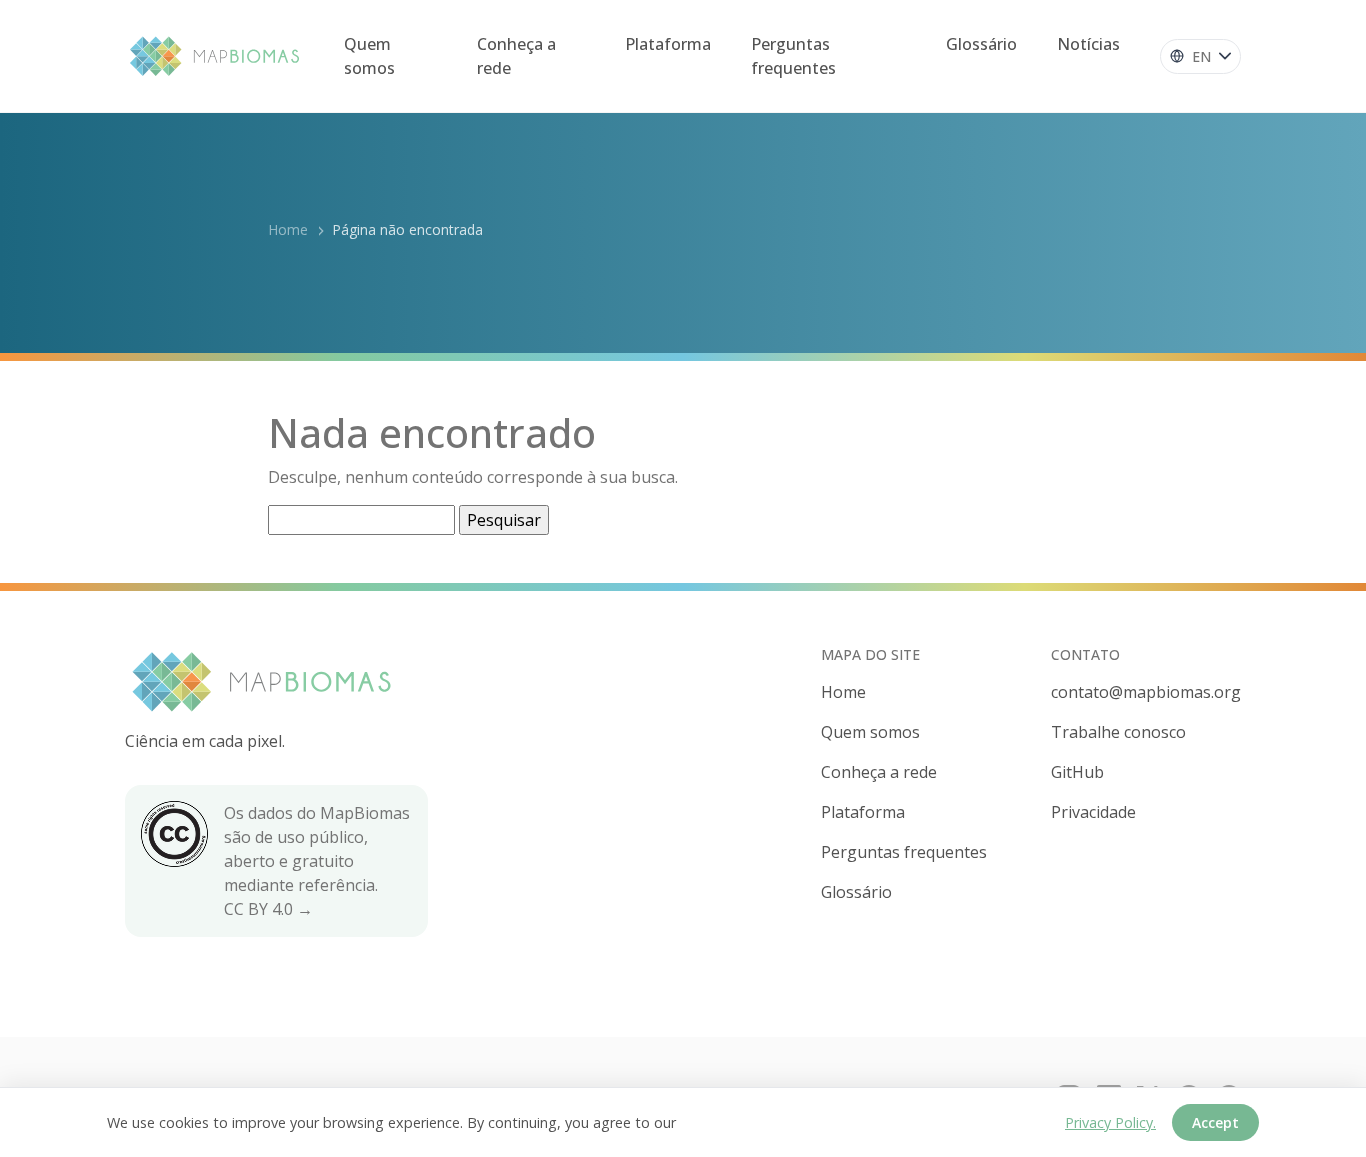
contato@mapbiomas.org (1146, 692)
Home (288, 229)
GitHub (1077, 772)
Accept (1215, 1122)
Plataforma (668, 44)
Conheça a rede (516, 56)
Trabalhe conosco (1118, 732)
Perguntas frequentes (793, 56)
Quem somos (369, 56)
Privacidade (1093, 812)
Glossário (981, 44)
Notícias (1088, 44)
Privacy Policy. (1110, 1122)
